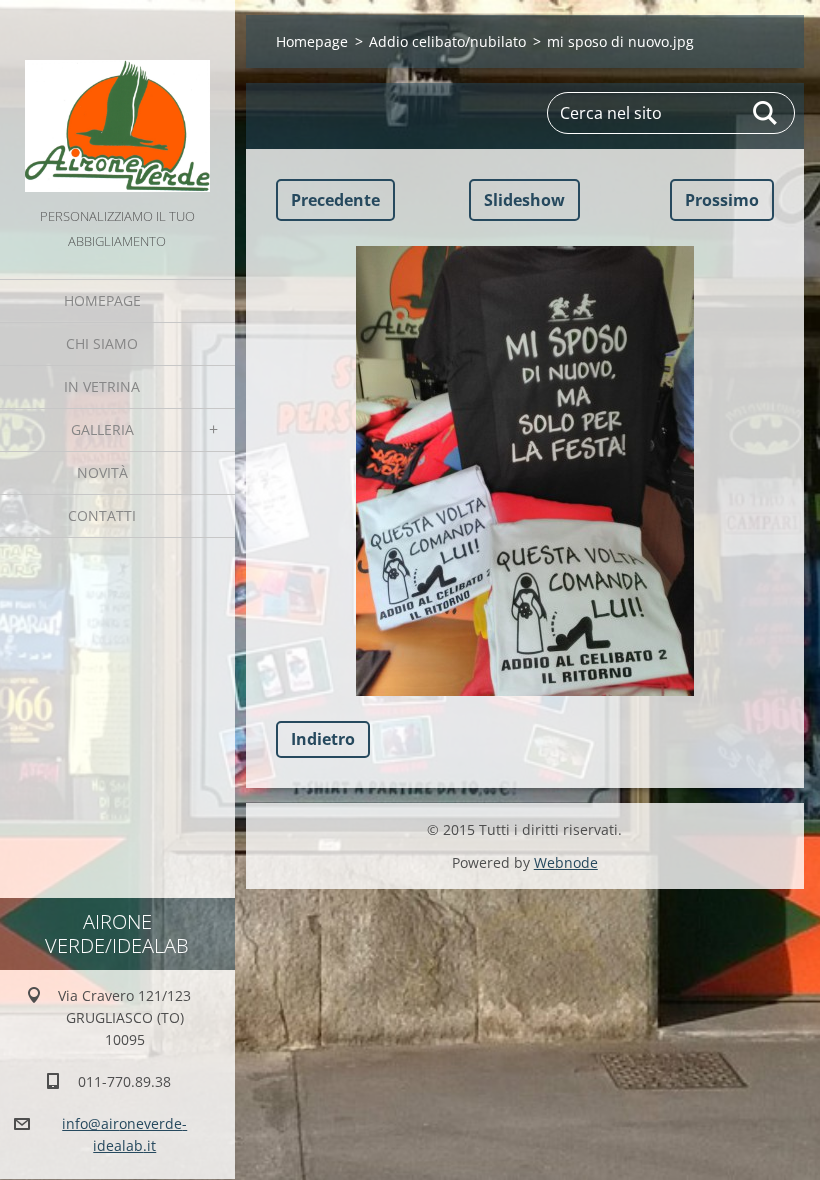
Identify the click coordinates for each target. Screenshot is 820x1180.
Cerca (766, 113)
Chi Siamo (102, 343)
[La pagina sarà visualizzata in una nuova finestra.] (525, 471)
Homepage (102, 300)
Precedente (335, 200)
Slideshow (524, 200)
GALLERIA (102, 429)
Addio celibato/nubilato (447, 41)
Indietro (323, 739)
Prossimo (722, 200)
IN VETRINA (102, 386)
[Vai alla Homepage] (117, 102)
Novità (102, 472)
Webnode (566, 862)
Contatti (102, 515)
